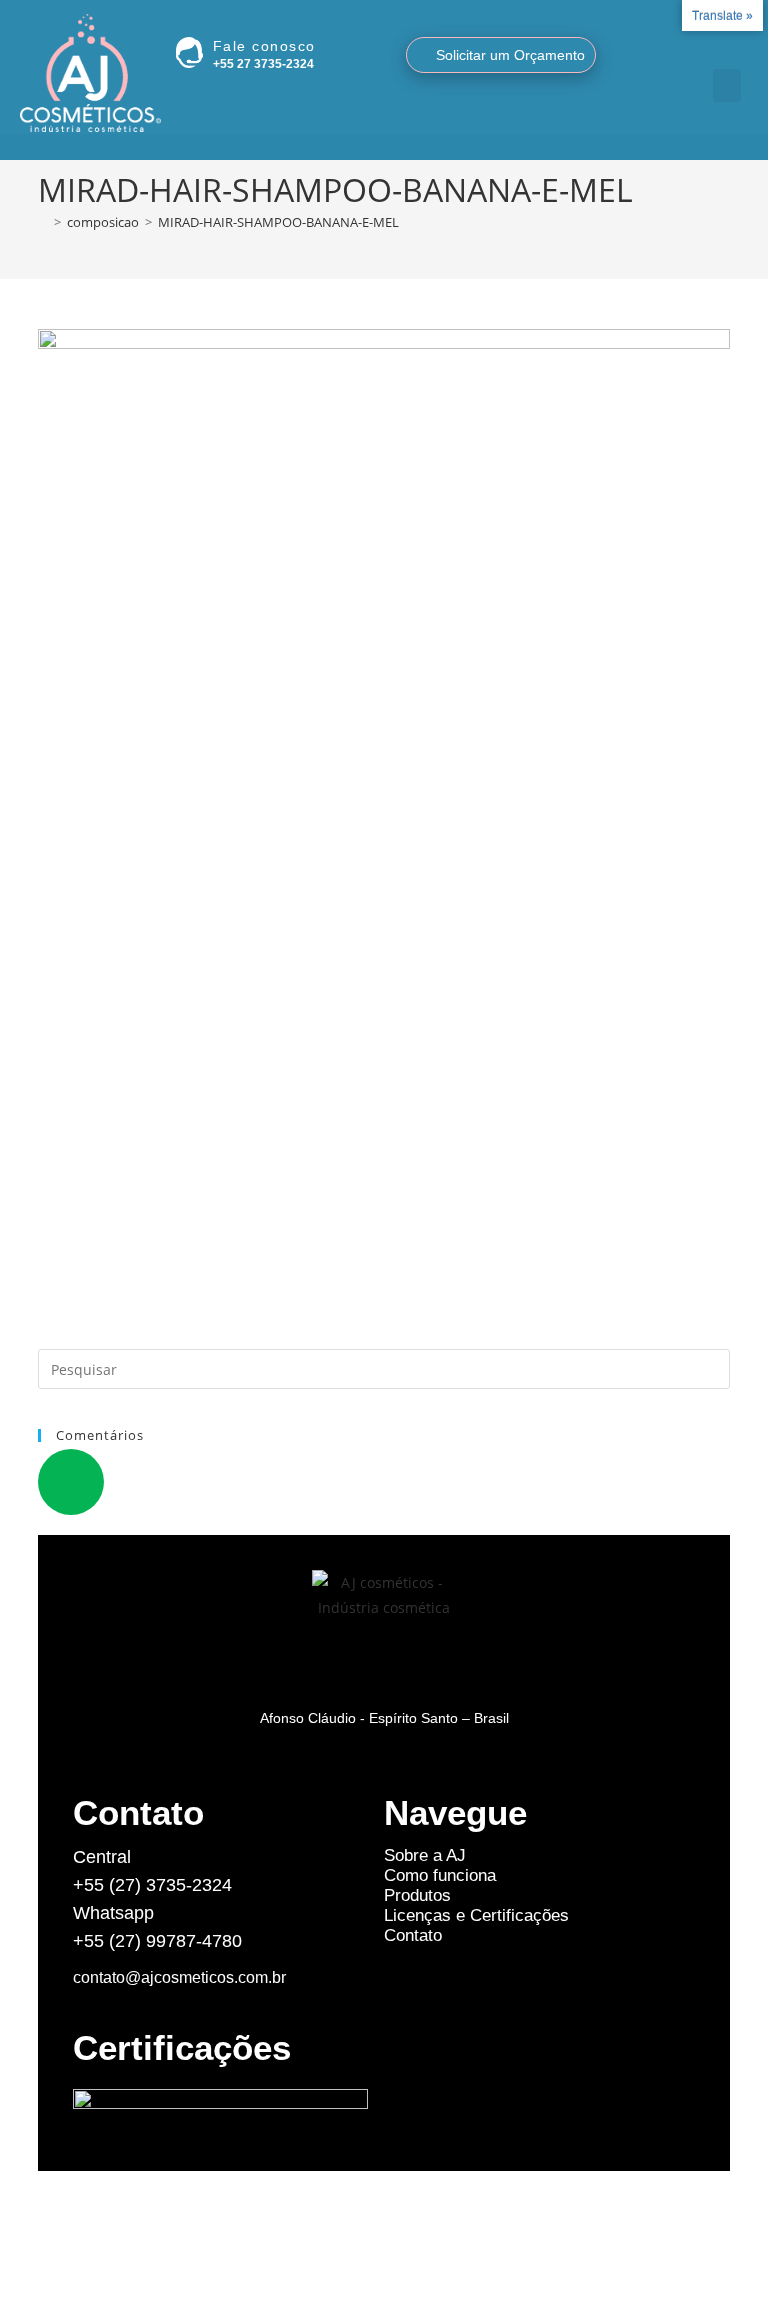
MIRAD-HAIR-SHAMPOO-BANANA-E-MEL (278, 222)
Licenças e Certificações (476, 1915)
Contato (413, 1935)
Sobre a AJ (425, 1855)
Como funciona (440, 1875)
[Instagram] (700, 49)
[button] (727, 85)
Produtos (417, 1895)
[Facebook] (724, 49)
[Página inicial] (43, 222)
